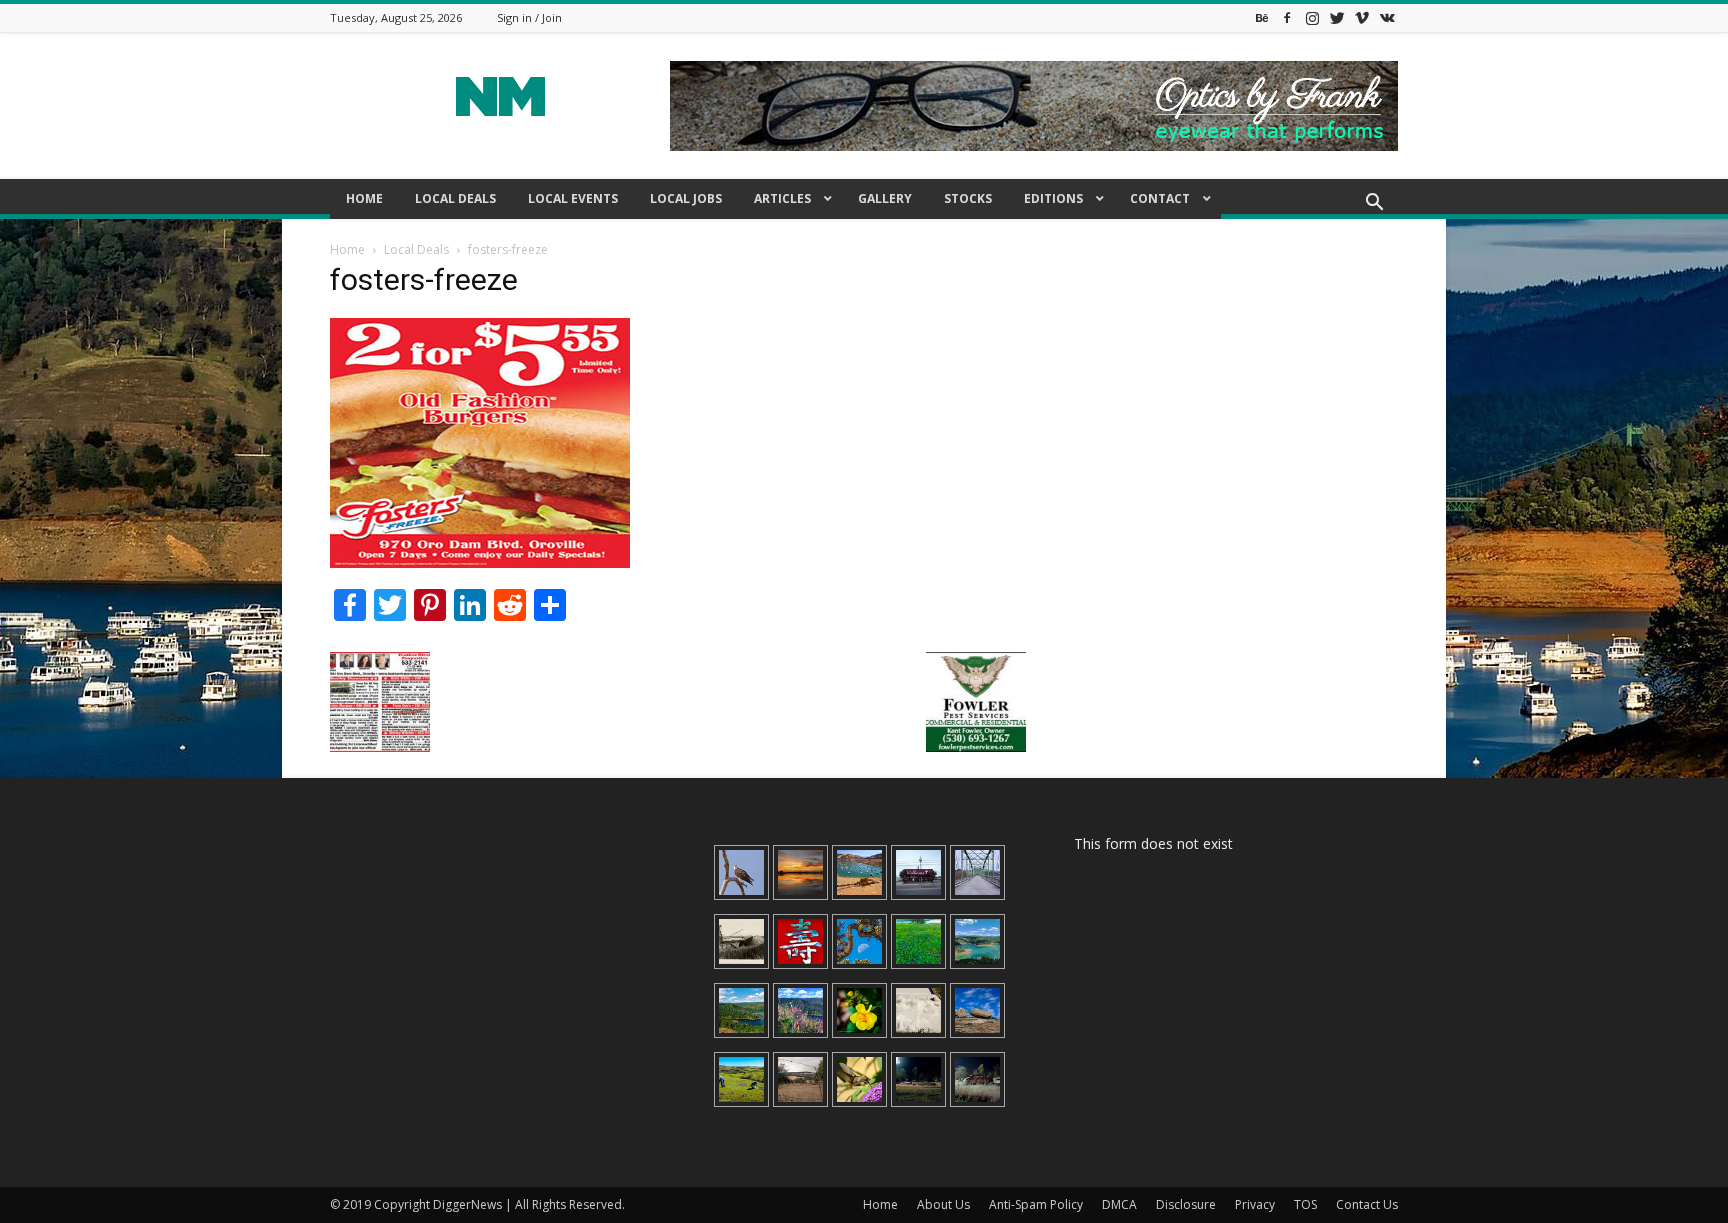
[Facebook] (1287, 17)
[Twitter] (1337, 17)
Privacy (1255, 1204)
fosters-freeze (424, 279)
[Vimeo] (1362, 17)
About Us (943, 1204)
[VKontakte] (1387, 17)
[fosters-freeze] (480, 562)
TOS (1305, 1204)
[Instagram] (1312, 17)
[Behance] (1262, 17)
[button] (1374, 204)
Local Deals (416, 249)
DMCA (1119, 1204)
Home (347, 249)
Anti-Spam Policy (1036, 1204)
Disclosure (1186, 1204)
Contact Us (1367, 1204)
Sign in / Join (529, 17)
